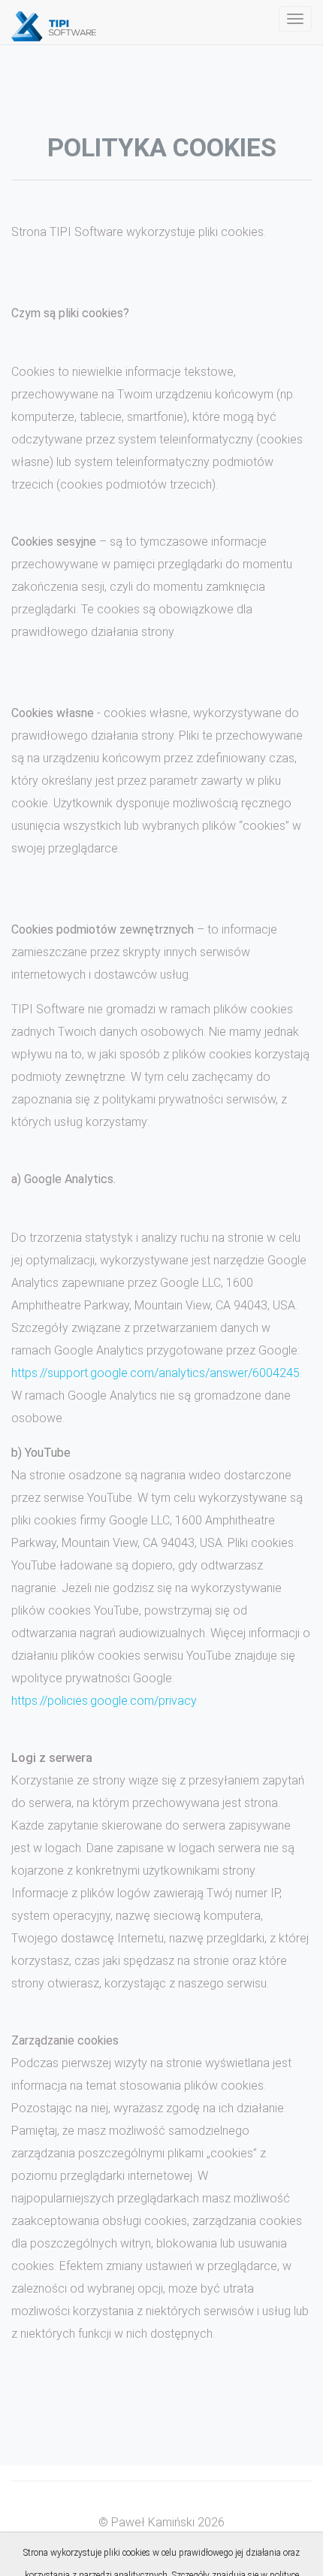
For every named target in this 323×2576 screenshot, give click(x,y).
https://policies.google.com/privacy (104, 1701)
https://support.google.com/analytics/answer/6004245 (155, 1373)
